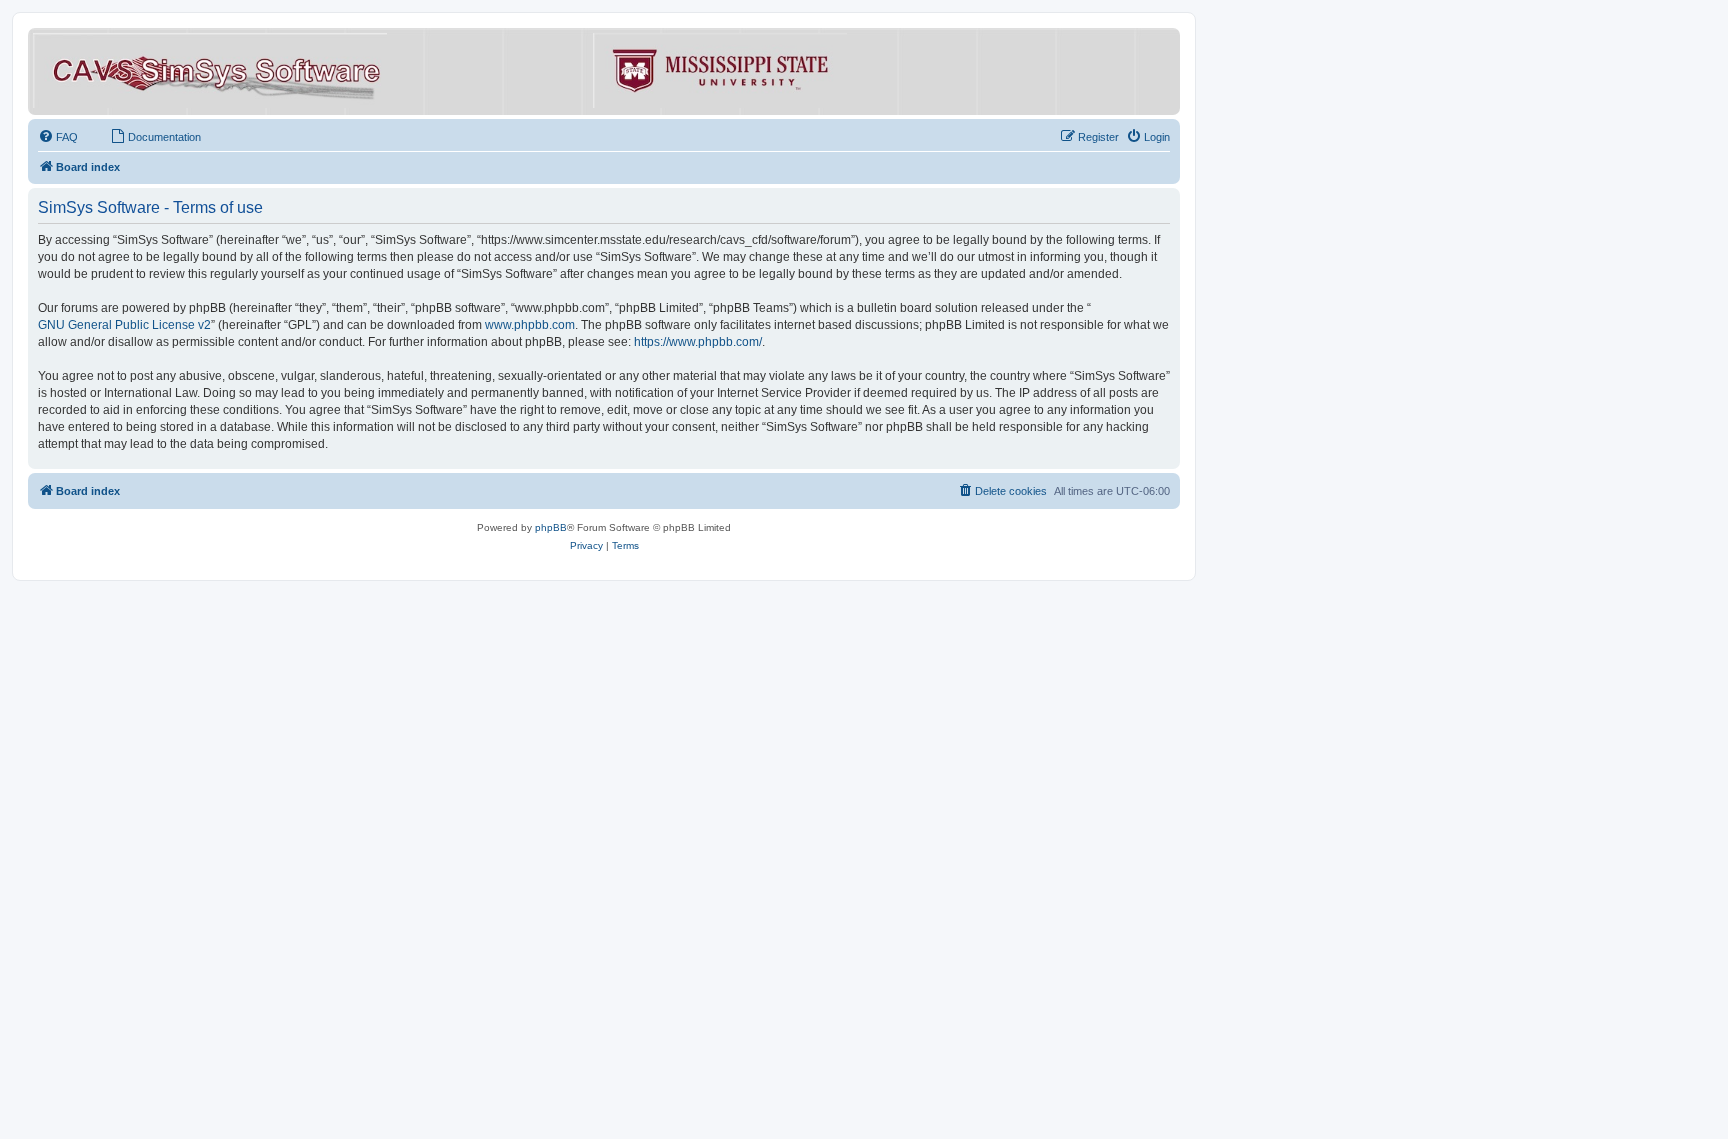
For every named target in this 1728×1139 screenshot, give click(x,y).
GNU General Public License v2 (124, 325)
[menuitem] (58, 137)
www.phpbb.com (530, 325)
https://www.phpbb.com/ (698, 342)
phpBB (551, 527)
